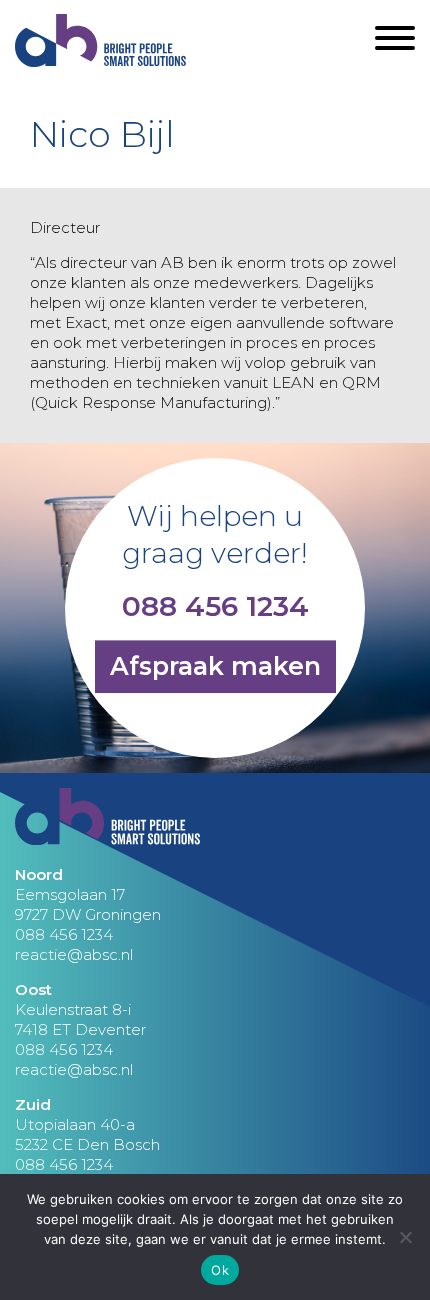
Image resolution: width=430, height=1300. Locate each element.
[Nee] (405, 1237)
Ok (220, 1270)
